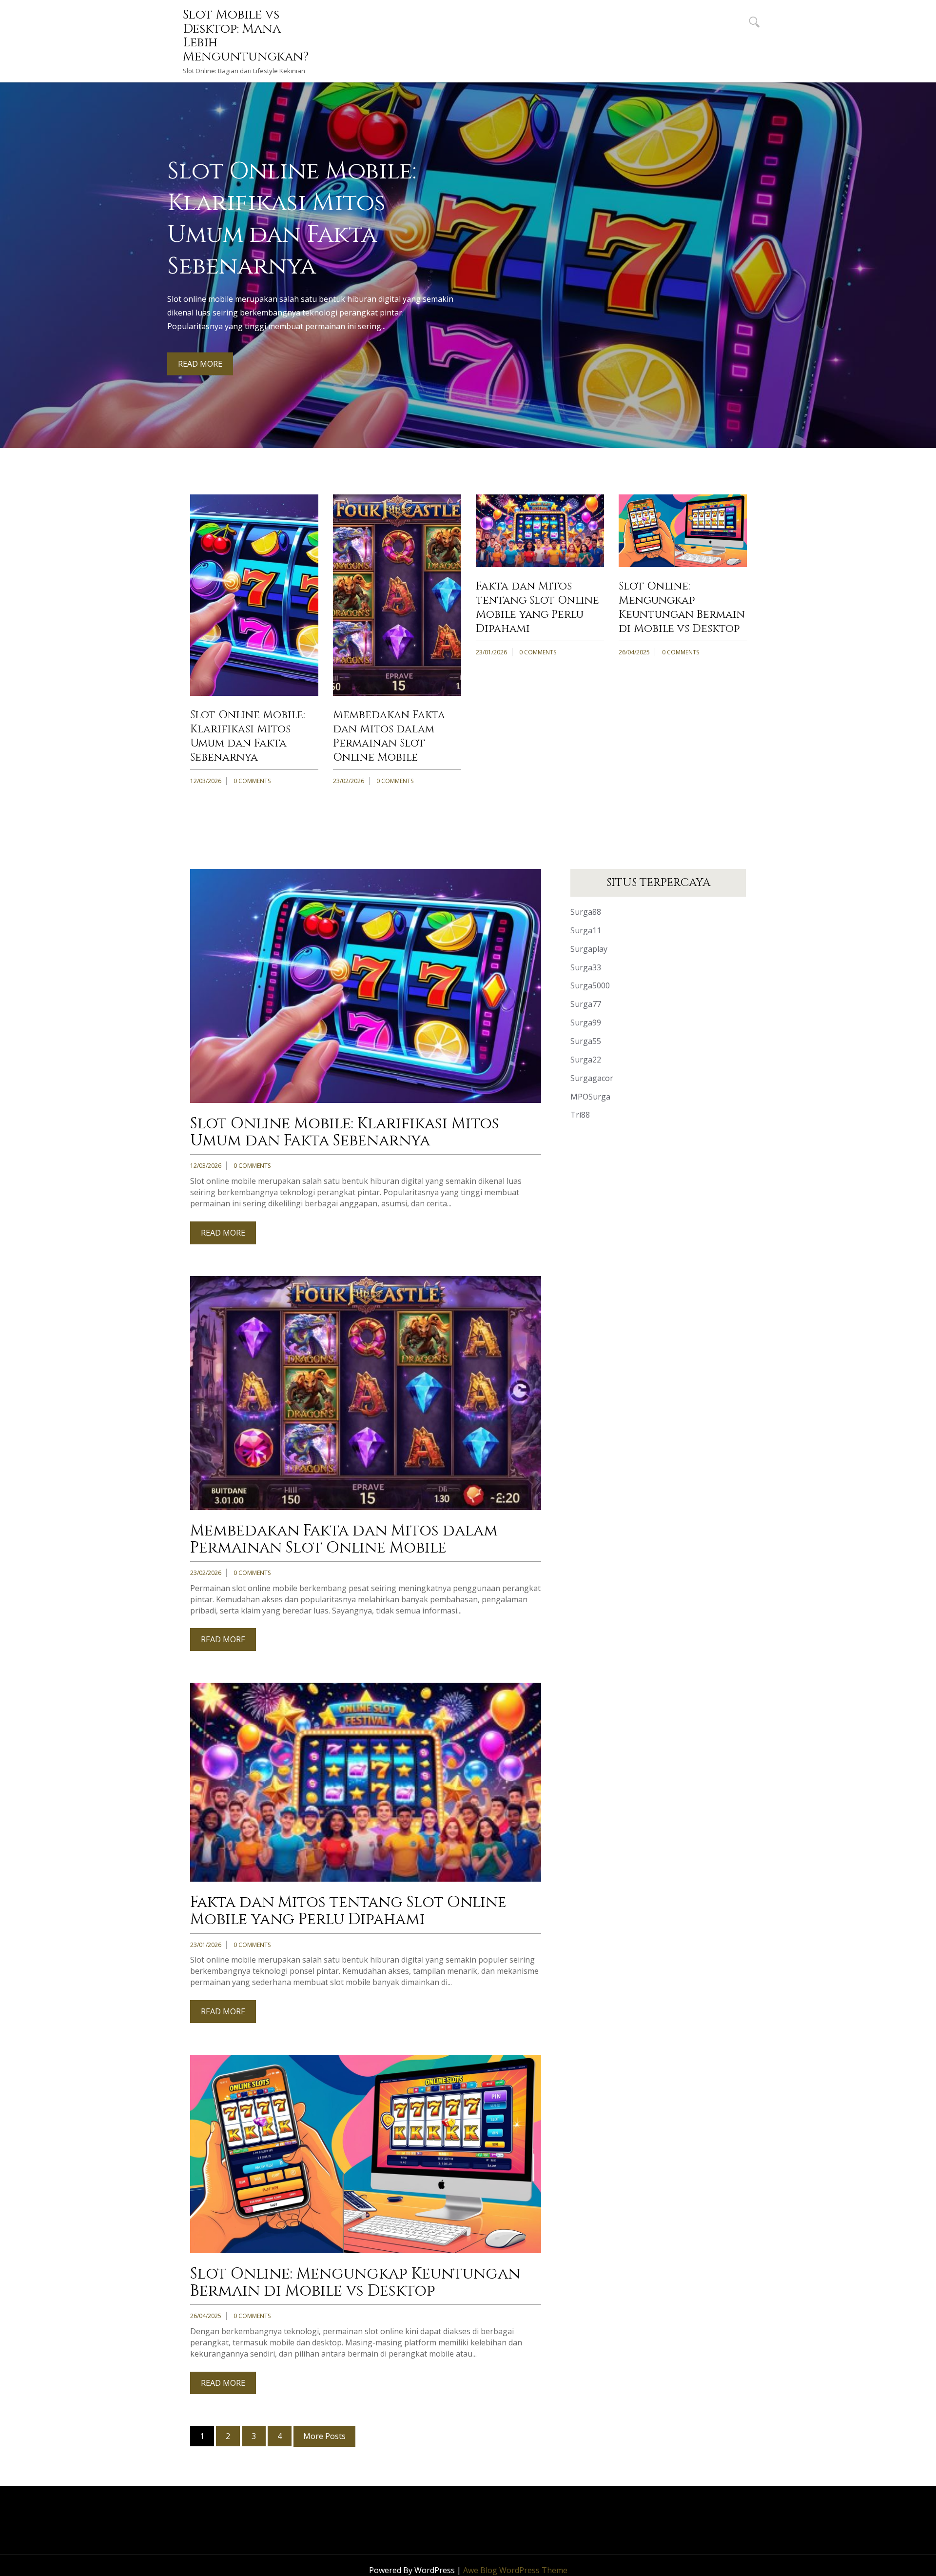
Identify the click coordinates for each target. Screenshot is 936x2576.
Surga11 (586, 930)
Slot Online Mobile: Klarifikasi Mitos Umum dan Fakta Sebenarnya (248, 736)
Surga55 (586, 1041)
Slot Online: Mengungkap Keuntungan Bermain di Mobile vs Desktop (682, 608)
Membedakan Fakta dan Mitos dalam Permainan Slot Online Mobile (389, 736)
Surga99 (586, 1023)
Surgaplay (589, 949)
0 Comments (252, 781)
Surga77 (586, 1004)
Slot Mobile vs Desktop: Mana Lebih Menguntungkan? (246, 36)
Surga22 (586, 1060)
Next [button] (923, 248)
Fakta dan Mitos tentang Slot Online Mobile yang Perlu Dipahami (537, 608)
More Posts (324, 2436)
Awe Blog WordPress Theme (515, 2570)
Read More (200, 364)
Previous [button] (13, 248)
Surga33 (586, 967)
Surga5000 (590, 985)
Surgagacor (592, 1078)
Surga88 (586, 912)
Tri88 (580, 1115)
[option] (468, 265)
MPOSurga (590, 1097)
